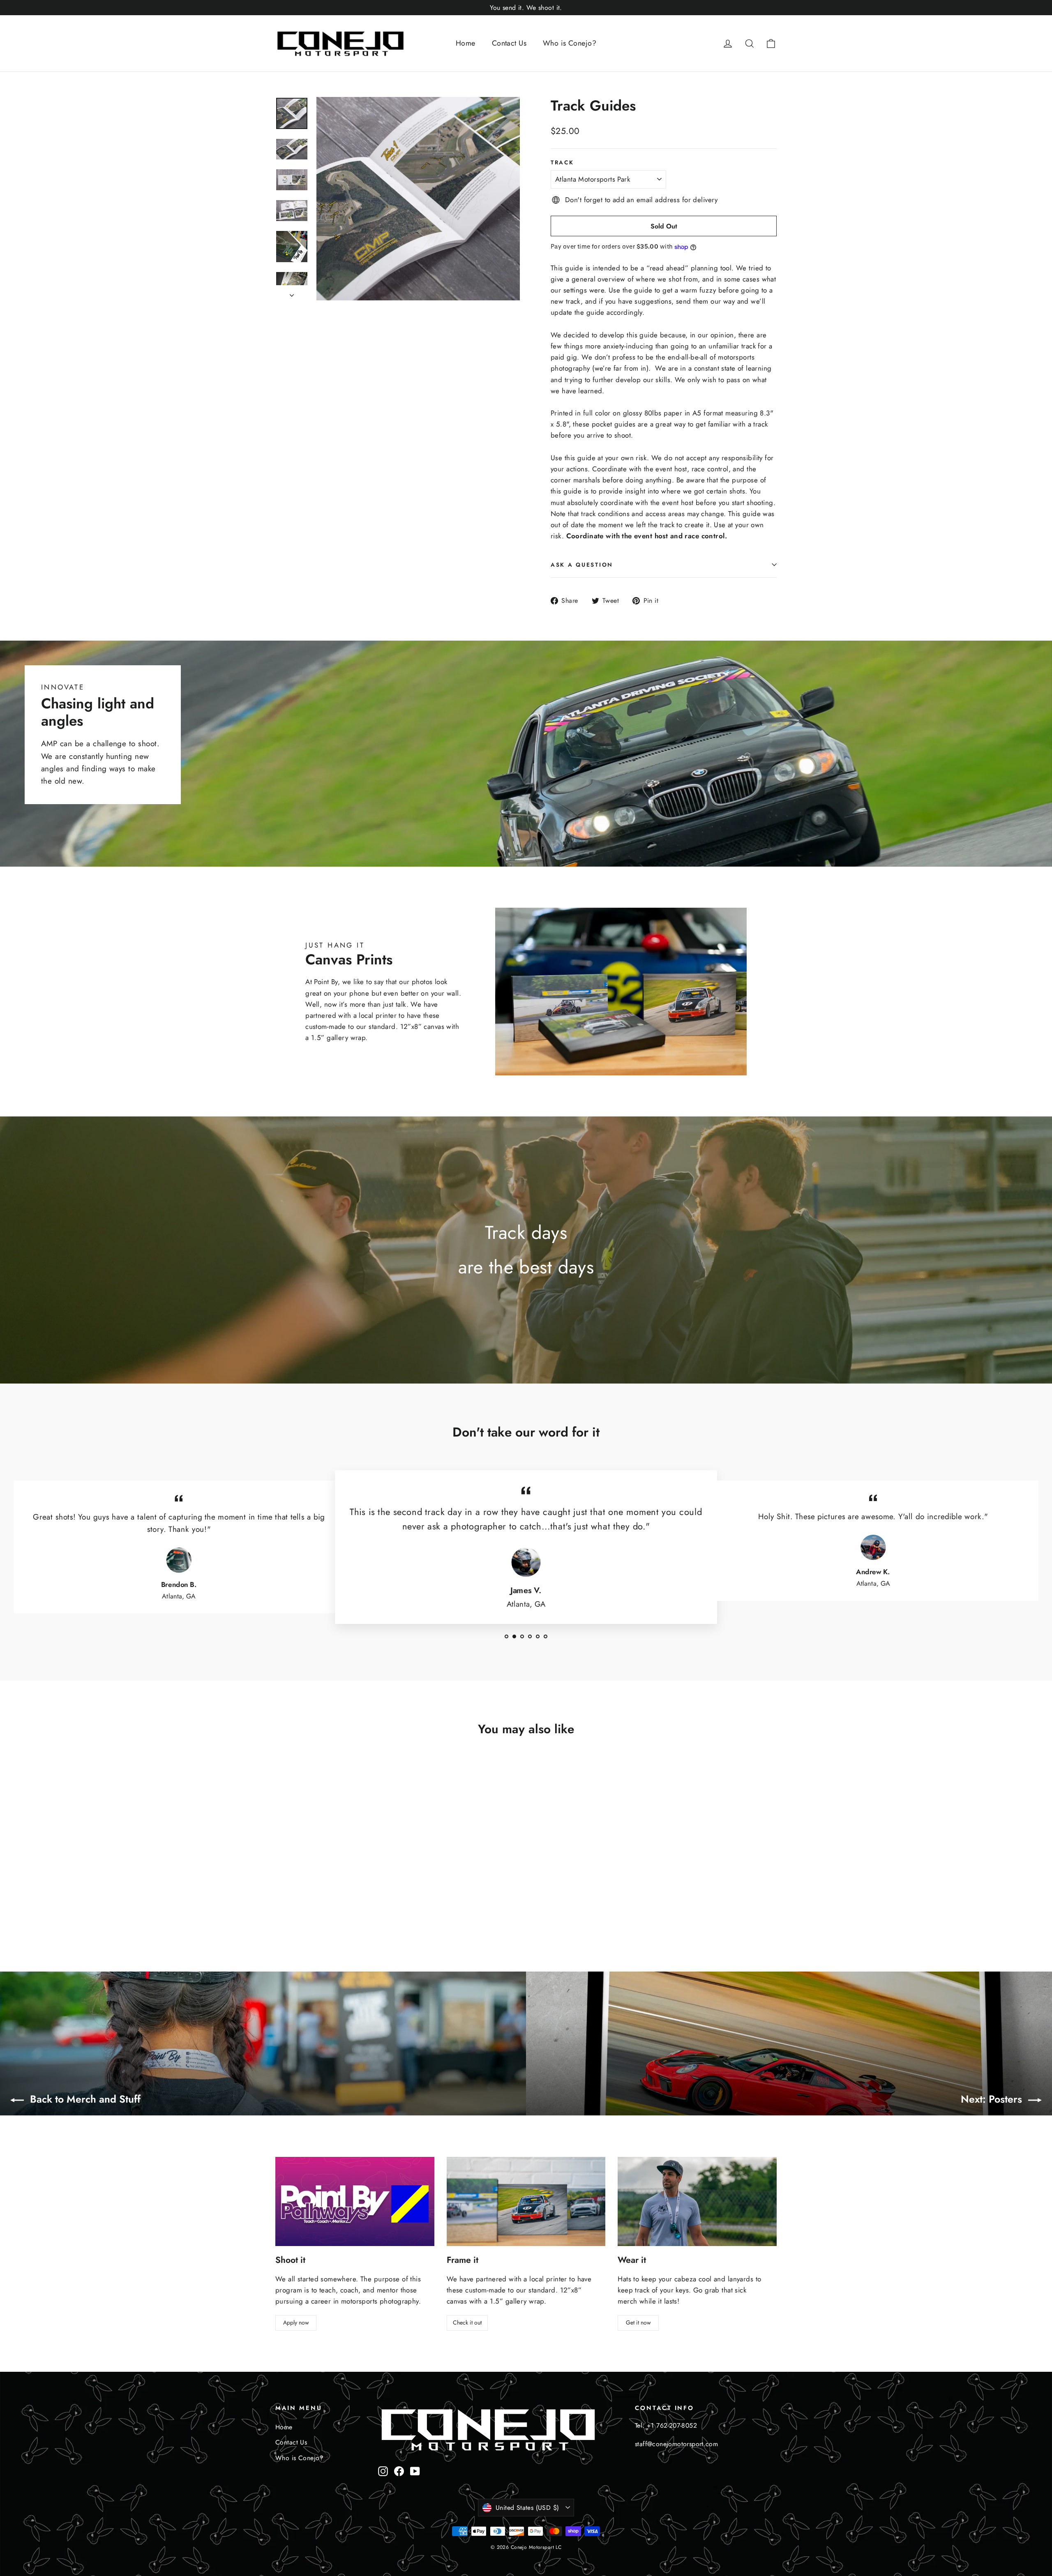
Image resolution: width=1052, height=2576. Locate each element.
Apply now (296, 2322)
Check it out (467, 2322)
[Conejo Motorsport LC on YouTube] (415, 2471)
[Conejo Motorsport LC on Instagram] (383, 2471)
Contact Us (509, 43)
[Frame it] (526, 2201)
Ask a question (582, 565)
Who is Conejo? (570, 43)
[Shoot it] (355, 2201)
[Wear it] (697, 2201)
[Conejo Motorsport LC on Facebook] (399, 2471)
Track (562, 162)
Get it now (638, 2322)
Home (466, 43)
